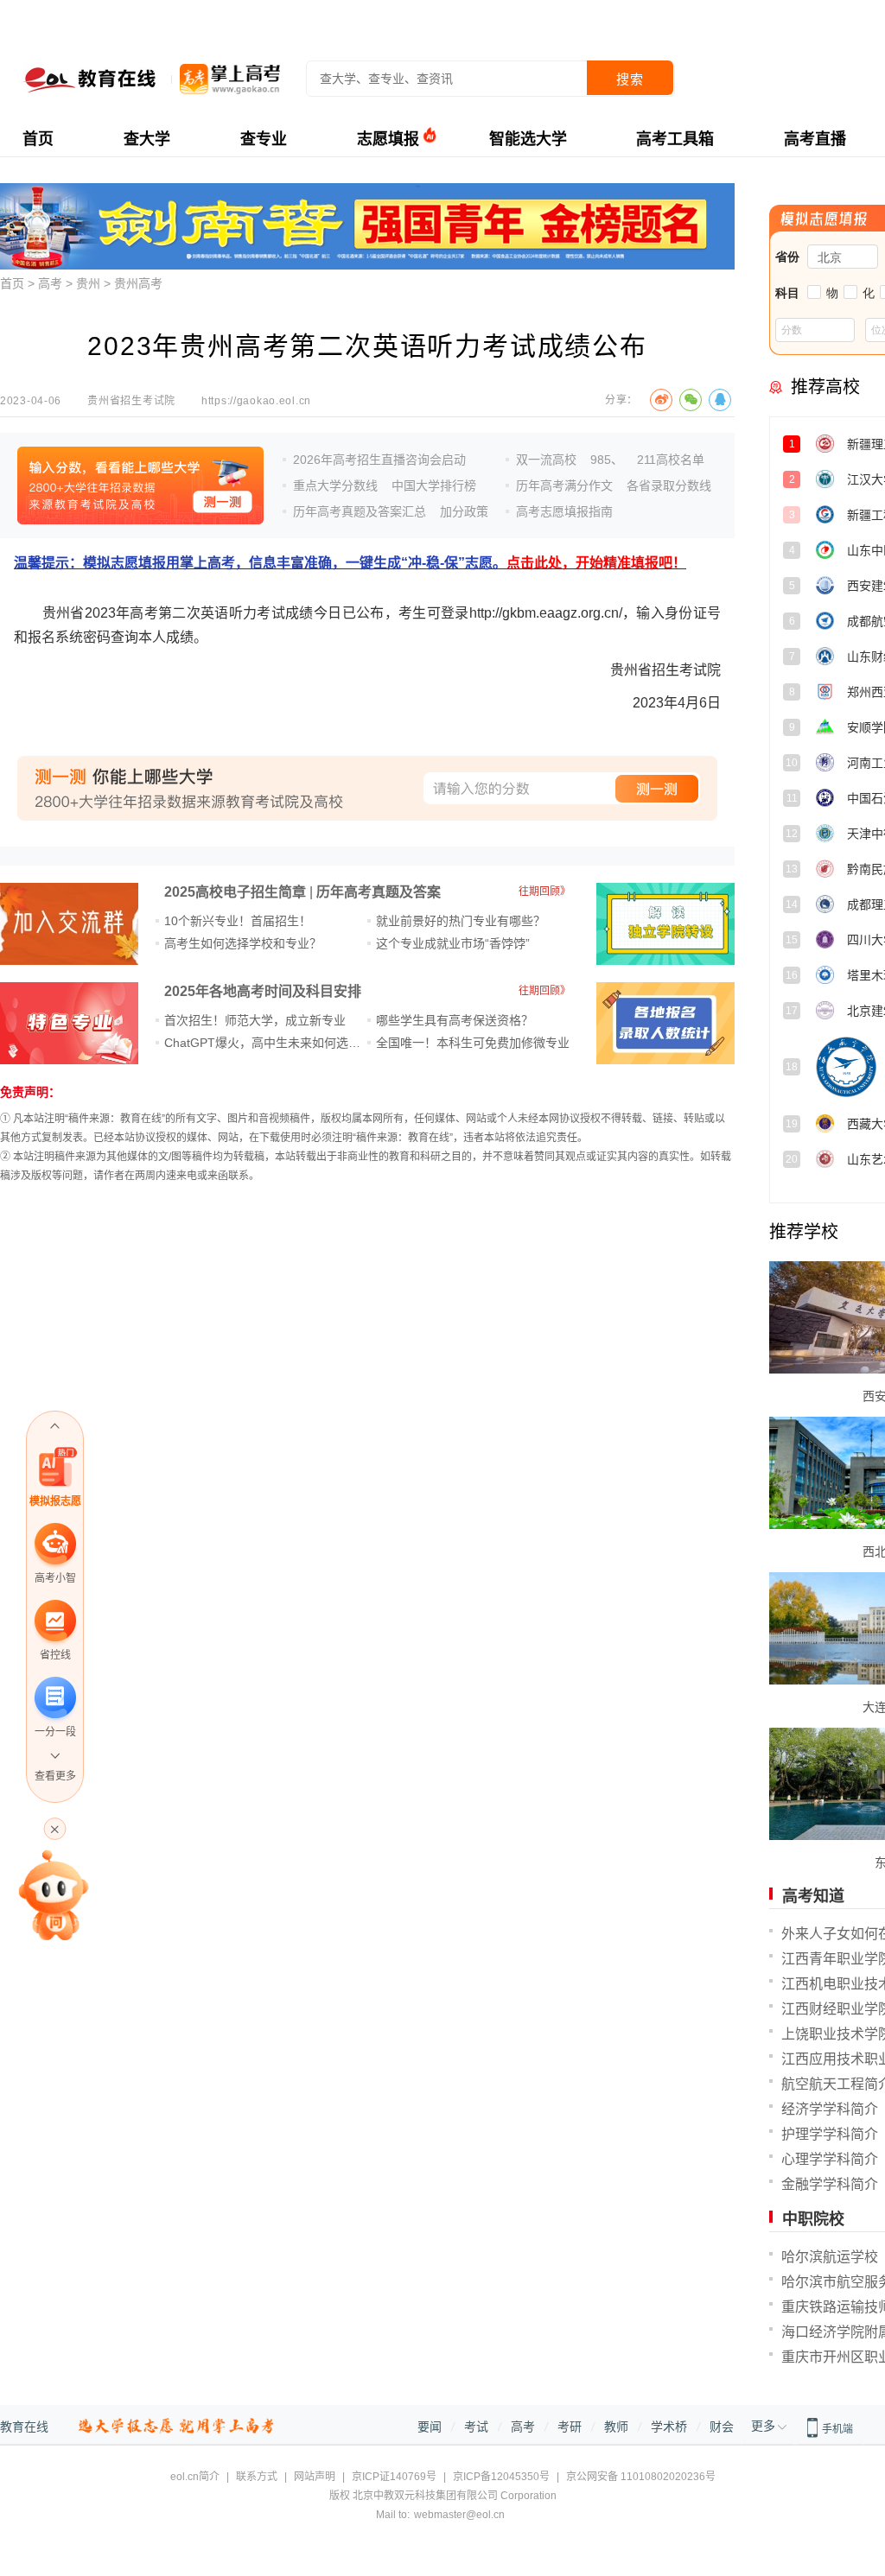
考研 (570, 2427)
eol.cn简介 (195, 2477)
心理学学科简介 (830, 2159)
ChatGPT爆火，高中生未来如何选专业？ (274, 1043)
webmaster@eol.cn (459, 2515)
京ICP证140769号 (394, 2477)
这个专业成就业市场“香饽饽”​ (453, 943)
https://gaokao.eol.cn (256, 401)
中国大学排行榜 (434, 485)
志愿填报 (388, 139)
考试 (476, 2427)
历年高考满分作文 (564, 485)
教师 (616, 2427)
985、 (607, 460)
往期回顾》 (544, 891)
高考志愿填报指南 (564, 511)
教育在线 (24, 2427)
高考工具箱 (675, 139)
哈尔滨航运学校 (830, 2257)
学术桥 (669, 2427)
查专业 (264, 139)
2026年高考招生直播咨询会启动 (379, 460)
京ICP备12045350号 (501, 2477)
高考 (50, 283)
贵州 (88, 283)
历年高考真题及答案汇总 (360, 511)
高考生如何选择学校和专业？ (243, 943)
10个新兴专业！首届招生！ (238, 921)
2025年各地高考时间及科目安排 (263, 991)
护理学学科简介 (830, 2134)
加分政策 (464, 511)
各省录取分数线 (669, 485)
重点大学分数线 (335, 485)
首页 (38, 139)
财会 (722, 2427)
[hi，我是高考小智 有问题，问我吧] (55, 1894)
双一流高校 (546, 460)
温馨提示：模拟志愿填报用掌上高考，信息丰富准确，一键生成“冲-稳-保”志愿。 (350, 563)
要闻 (430, 2427)
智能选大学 (528, 139)
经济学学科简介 (830, 2109)
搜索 (630, 79)
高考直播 (815, 139)
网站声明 (315, 2477)
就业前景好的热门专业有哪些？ (461, 921)
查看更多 (55, 1776)
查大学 (147, 139)
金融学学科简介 (830, 2184)
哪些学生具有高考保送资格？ (455, 1020)
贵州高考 (138, 283)
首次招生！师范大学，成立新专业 (255, 1020)
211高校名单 (671, 460)
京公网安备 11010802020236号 (641, 2477)
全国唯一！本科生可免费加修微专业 (473, 1043)
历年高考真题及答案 (379, 892)
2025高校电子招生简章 (235, 892)
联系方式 (257, 2477)
